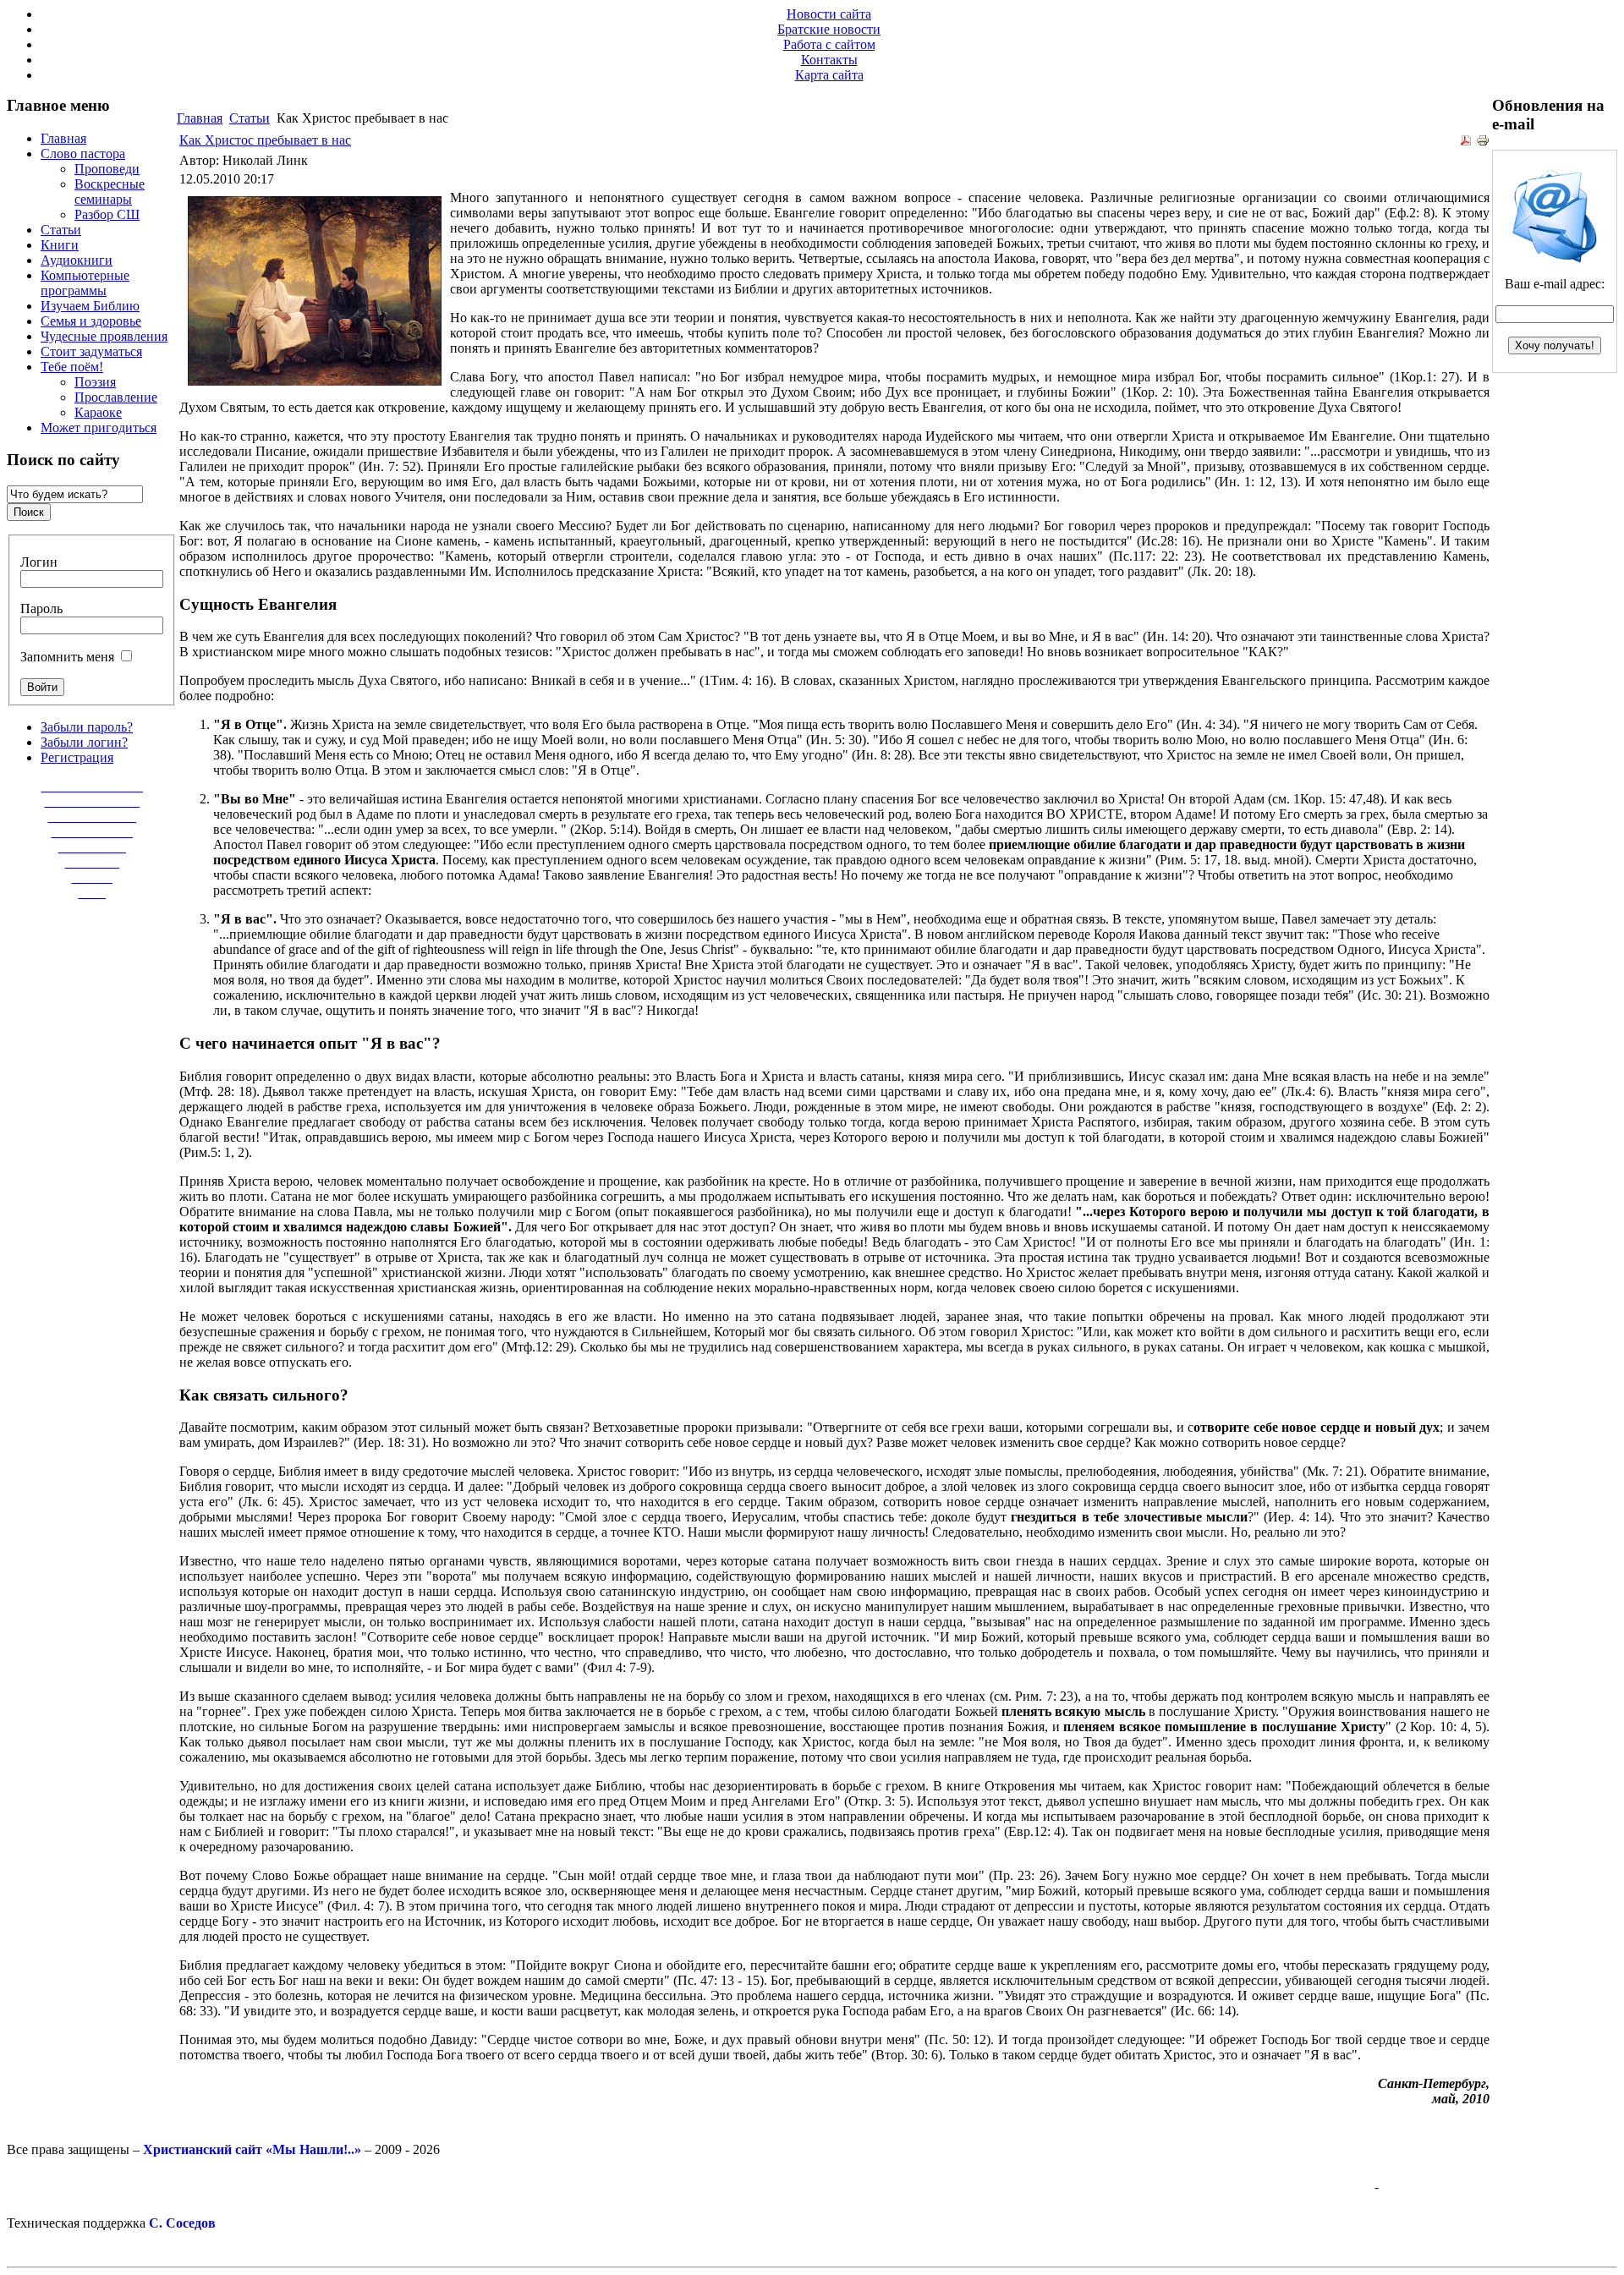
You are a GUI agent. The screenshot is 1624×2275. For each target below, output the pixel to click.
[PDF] (1466, 143)
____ (92, 893)
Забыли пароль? (87, 727)
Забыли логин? (84, 742)
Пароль (41, 608)
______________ (92, 801)
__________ (92, 847)
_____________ (92, 817)
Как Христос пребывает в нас (265, 140)
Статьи (250, 118)
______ (92, 877)
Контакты (829, 60)
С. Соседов (182, 2223)
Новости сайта (829, 14)
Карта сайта (829, 75)
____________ (92, 832)
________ (92, 862)
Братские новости (829, 29)
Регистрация (77, 757)
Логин (39, 562)
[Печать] (1483, 143)
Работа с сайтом (829, 44)
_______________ (92, 786)
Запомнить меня (67, 657)
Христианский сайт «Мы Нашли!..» (252, 2149)
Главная (200, 118)
